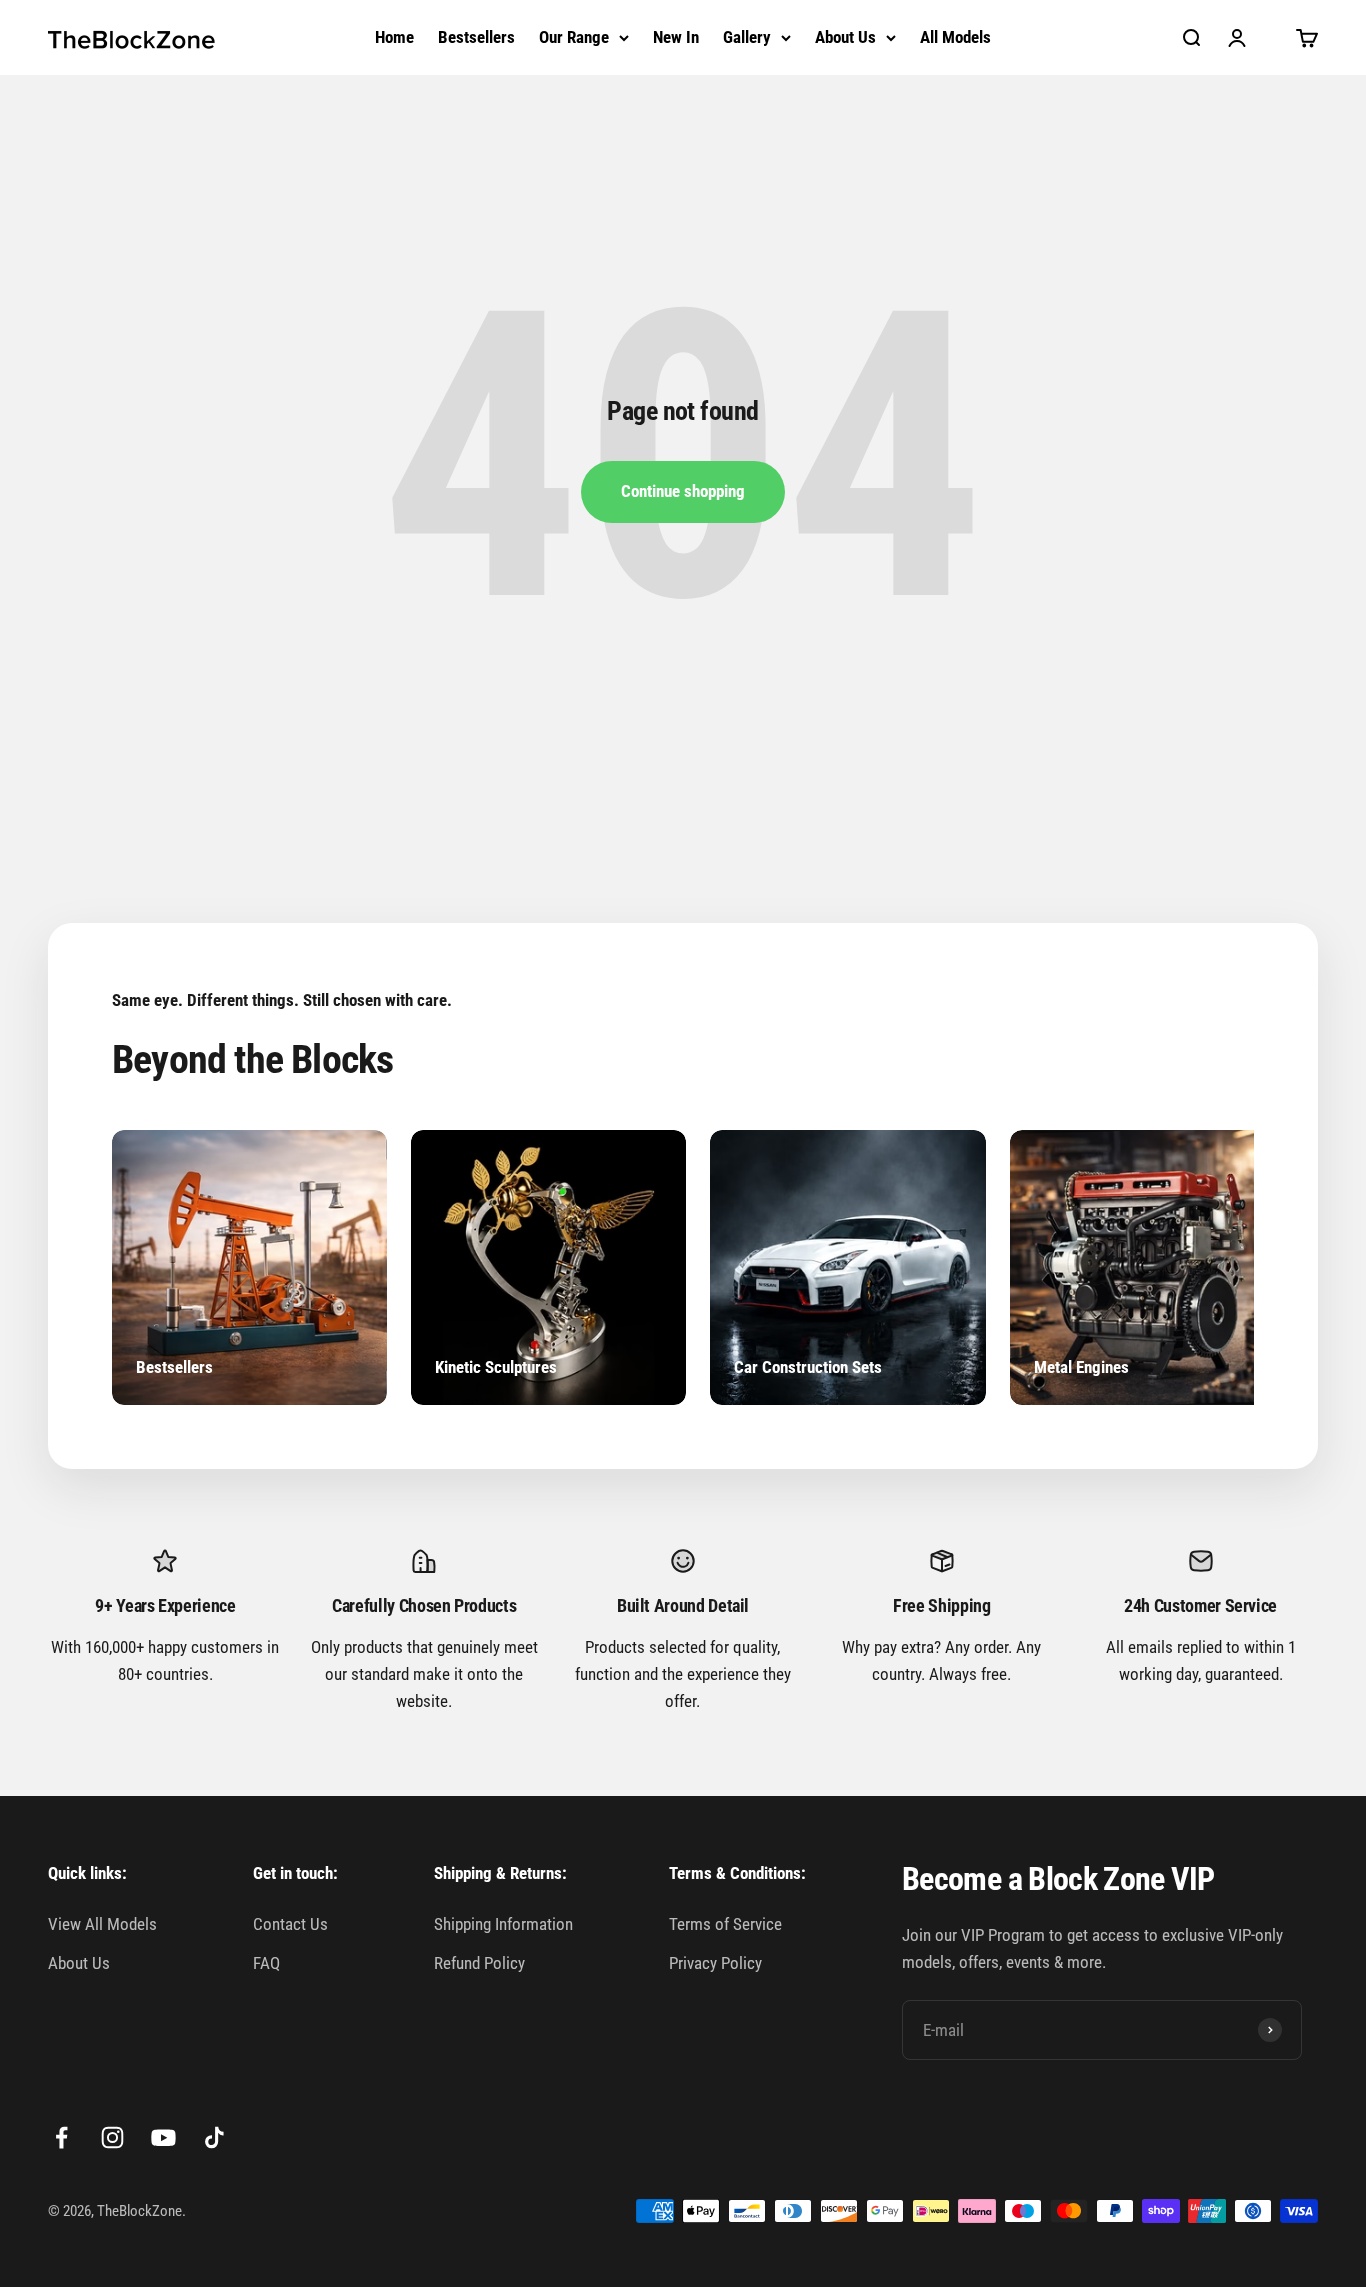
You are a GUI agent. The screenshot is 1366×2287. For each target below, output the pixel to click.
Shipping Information (503, 1924)
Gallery (747, 37)
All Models (955, 37)
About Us (845, 37)
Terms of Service (725, 1924)
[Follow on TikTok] (214, 2137)
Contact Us (290, 1924)
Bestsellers (476, 37)
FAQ (266, 1963)
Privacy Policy (715, 1963)
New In (676, 37)
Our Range (574, 37)
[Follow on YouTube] (163, 2137)
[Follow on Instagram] (112, 2137)
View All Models (102, 1924)
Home (394, 37)
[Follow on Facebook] (61, 2137)
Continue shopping (683, 491)
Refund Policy (479, 1963)
